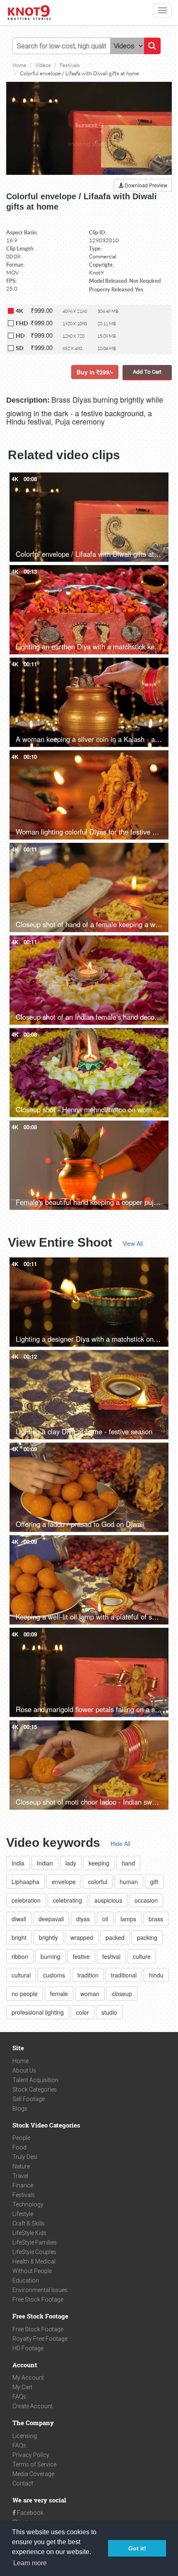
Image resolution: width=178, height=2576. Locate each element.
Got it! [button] (137, 2548)
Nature (21, 2166)
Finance (23, 2185)
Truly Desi (25, 2157)
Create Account (32, 2406)
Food (19, 2147)
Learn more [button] (30, 2563)
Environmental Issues (40, 2290)
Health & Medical (34, 2261)
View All (133, 1243)
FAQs (19, 2397)
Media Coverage (33, 2474)
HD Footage (28, 2348)
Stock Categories (35, 2089)
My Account (28, 2378)
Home (20, 2061)
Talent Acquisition (35, 2080)
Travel (20, 2176)
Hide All (120, 1844)
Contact (23, 2483)
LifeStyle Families (35, 2242)
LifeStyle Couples (34, 2252)
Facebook (30, 2513)
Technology (28, 2204)
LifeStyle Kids (29, 2233)
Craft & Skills (29, 2223)
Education (26, 2280)
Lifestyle (23, 2214)
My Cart (22, 2387)
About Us (24, 2070)
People (21, 2138)
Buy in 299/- (95, 372)
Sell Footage (29, 2099)
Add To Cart (147, 372)
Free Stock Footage (38, 2299)
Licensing (25, 2436)
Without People (32, 2271)
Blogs (20, 2109)
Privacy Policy (31, 2455)
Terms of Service (34, 2464)
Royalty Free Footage (40, 2339)
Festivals (24, 2195)
